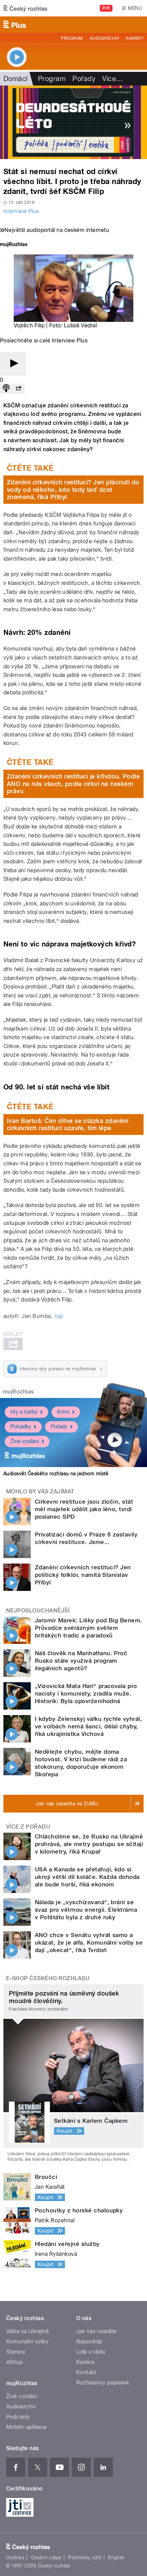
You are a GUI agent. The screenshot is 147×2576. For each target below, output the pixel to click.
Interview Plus (21, 211)
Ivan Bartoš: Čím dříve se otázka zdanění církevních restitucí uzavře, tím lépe (68, 1124)
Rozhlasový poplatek (103, 2383)
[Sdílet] (18, 389)
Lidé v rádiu (91, 2352)
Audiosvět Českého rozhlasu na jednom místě (56, 1474)
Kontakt (86, 2372)
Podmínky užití (85, 2558)
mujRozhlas (18, 1392)
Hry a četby (24, 1412)
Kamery (135, 38)
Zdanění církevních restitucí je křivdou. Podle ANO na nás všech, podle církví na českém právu (73, 784)
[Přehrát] (13, 364)
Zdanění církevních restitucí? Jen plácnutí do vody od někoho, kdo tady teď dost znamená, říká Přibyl (73, 489)
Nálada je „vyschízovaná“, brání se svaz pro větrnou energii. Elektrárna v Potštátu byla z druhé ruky (86, 1910)
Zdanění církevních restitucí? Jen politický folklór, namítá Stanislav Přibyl (83, 1575)
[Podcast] (6, 389)
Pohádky (21, 1427)
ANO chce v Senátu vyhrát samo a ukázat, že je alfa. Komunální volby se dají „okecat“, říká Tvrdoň (89, 1943)
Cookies (15, 2558)
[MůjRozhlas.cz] (14, 245)
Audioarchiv (104, 38)
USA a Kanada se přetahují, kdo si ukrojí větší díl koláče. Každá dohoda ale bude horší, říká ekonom (87, 1877)
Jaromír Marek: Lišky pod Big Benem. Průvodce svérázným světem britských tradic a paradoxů (89, 1628)
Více (112, 79)
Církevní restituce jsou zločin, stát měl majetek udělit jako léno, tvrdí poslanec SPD (84, 1509)
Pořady (84, 79)
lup (59, 1316)
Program (72, 38)
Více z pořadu (28, 1827)
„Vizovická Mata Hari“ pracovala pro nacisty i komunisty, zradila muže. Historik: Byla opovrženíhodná (86, 1694)
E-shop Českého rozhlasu (48, 1978)
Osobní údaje (46, 2558)
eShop (14, 2362)
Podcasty (18, 2417)
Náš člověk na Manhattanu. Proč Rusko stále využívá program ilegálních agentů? (81, 1661)
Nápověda (89, 2342)
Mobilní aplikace (26, 2427)
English (116, 2558)
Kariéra (85, 2362)
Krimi (63, 1412)
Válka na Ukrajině (28, 2331)
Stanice (16, 2352)
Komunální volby (27, 2342)
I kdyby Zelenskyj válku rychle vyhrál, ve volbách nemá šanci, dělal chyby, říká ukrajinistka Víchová (88, 1726)
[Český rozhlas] (25, 8)
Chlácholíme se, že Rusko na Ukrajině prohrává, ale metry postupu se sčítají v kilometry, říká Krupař (89, 1844)
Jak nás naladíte (97, 2331)
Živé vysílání (25, 1441)
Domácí (16, 79)
